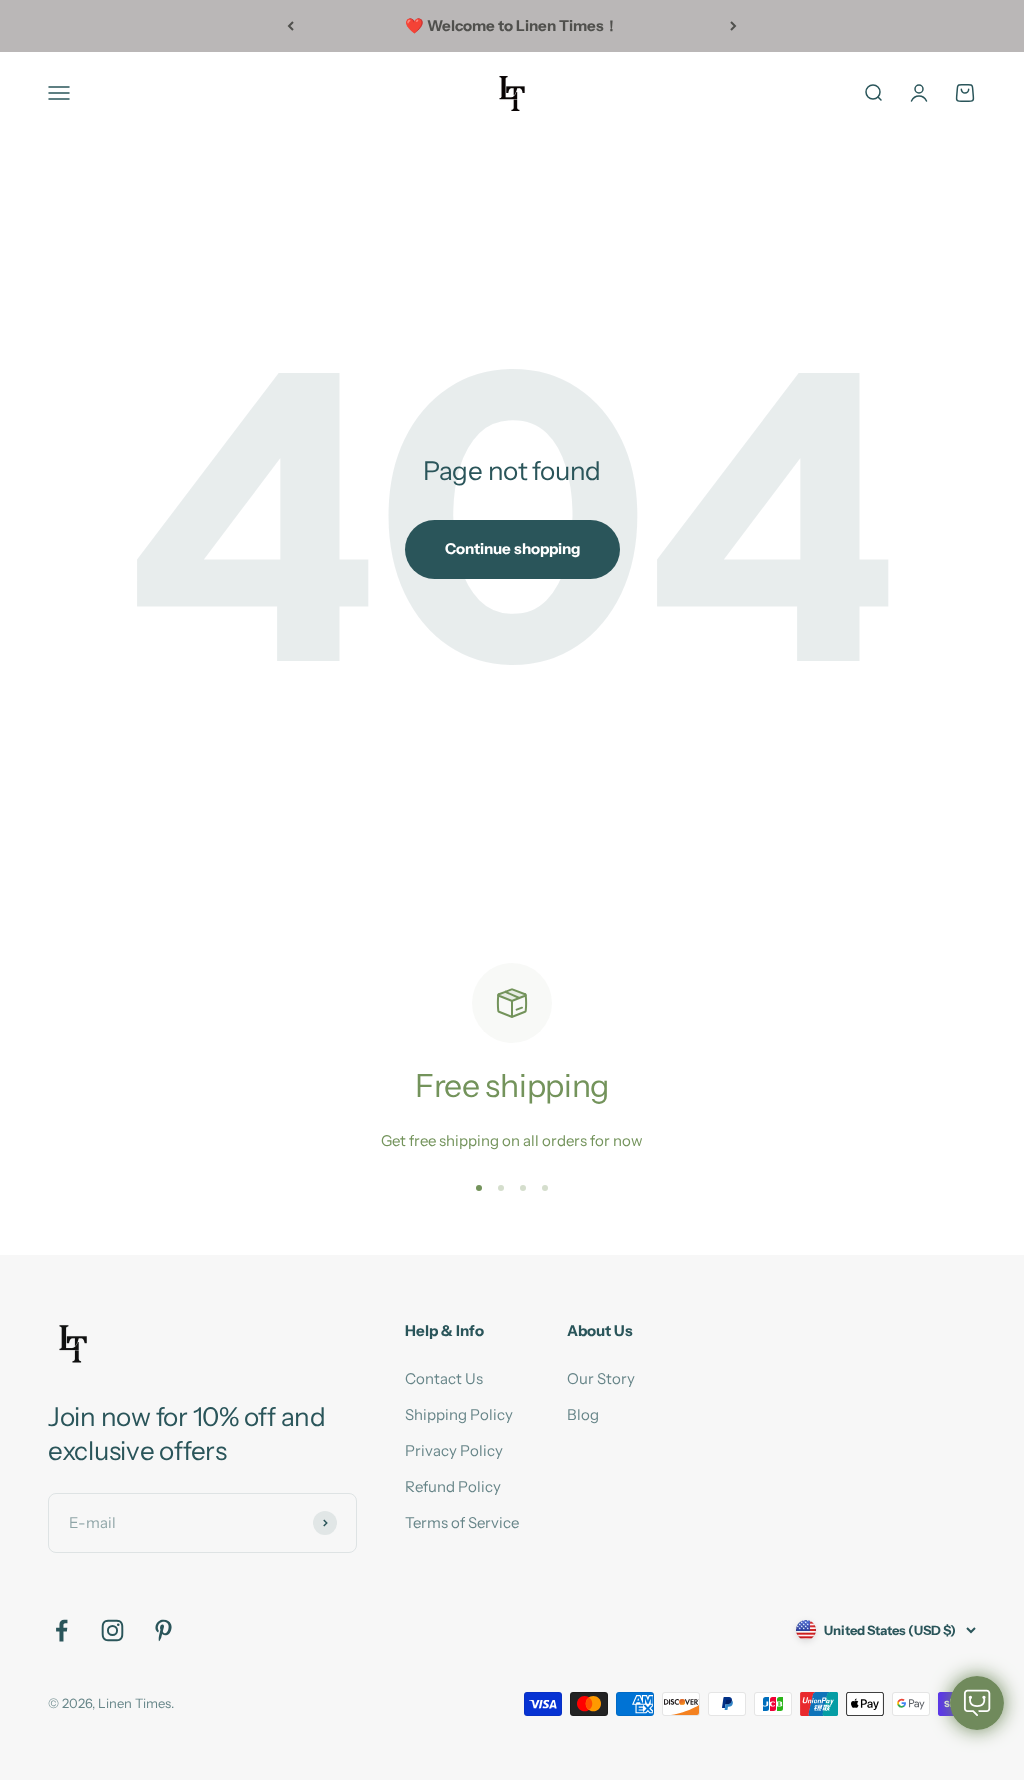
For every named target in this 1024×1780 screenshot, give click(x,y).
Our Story (601, 1378)
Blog (583, 1414)
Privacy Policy (454, 1450)
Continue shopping (512, 548)
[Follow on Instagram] (112, 1630)
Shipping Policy (459, 1414)
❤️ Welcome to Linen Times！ (512, 25)
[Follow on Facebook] (61, 1630)
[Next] (733, 26)
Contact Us (444, 1378)
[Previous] (290, 26)
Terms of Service (462, 1522)
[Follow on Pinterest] (163, 1630)
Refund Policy (453, 1486)
